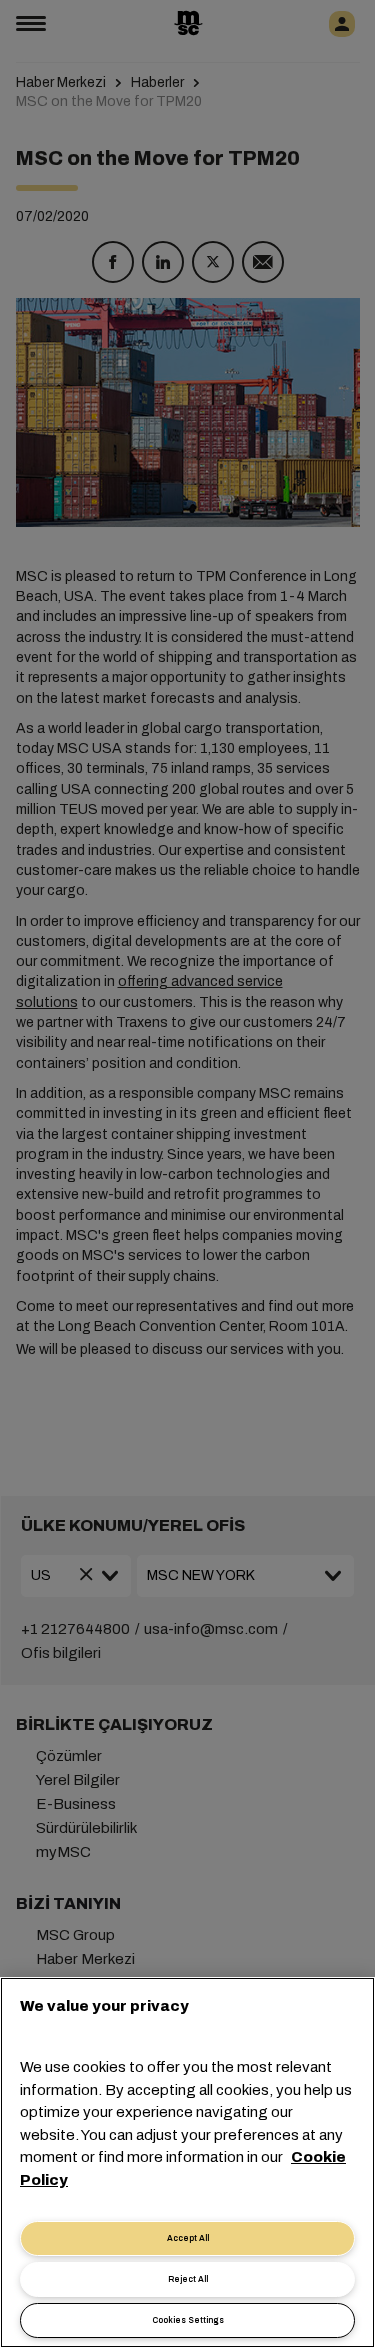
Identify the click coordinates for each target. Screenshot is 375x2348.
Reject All (188, 2279)
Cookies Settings (188, 2320)
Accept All (188, 2238)
